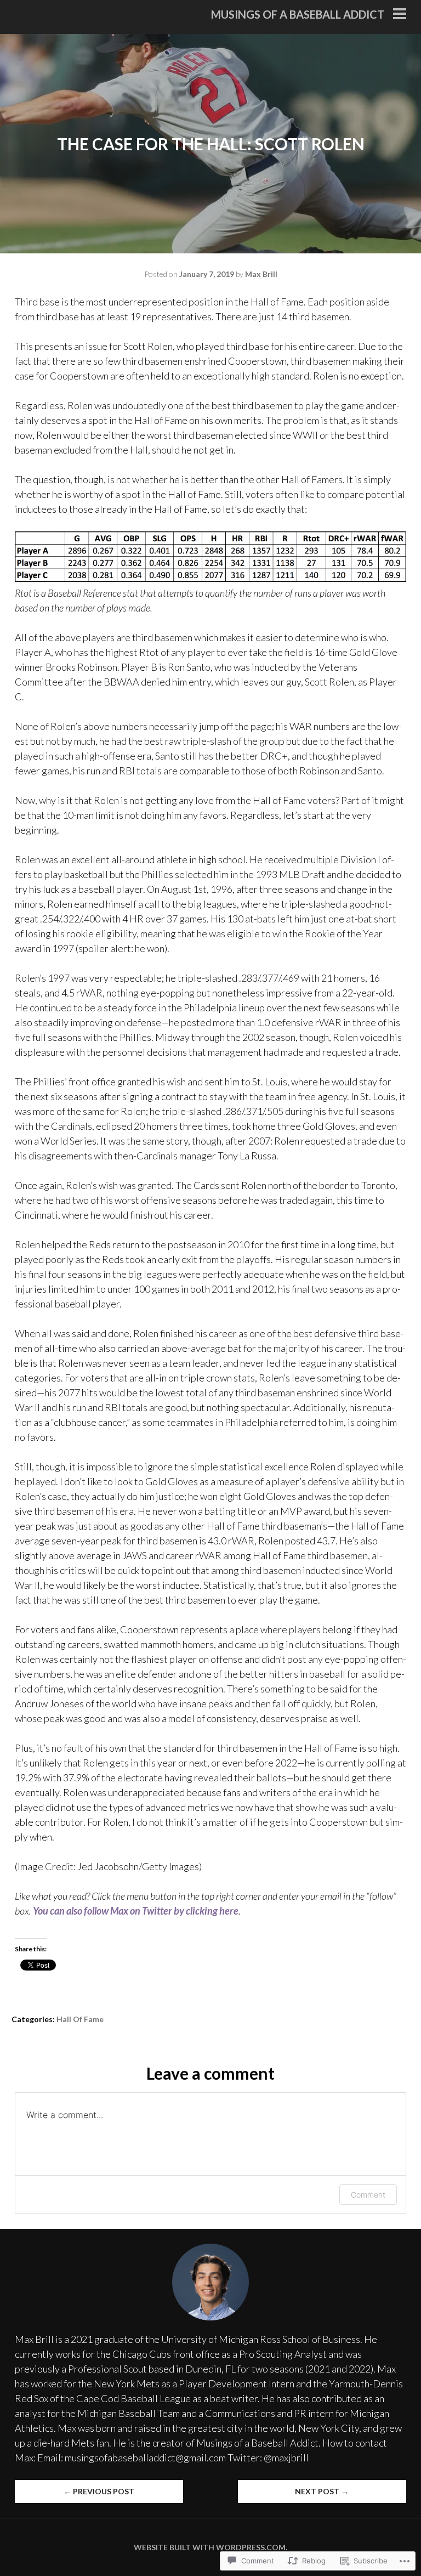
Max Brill (261, 274)
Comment (368, 2195)
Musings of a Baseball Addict (298, 14)
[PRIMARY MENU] (400, 15)
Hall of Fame (80, 2019)
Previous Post (99, 2491)
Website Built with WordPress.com (210, 2547)
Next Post (322, 2491)
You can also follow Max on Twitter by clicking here (136, 1911)
